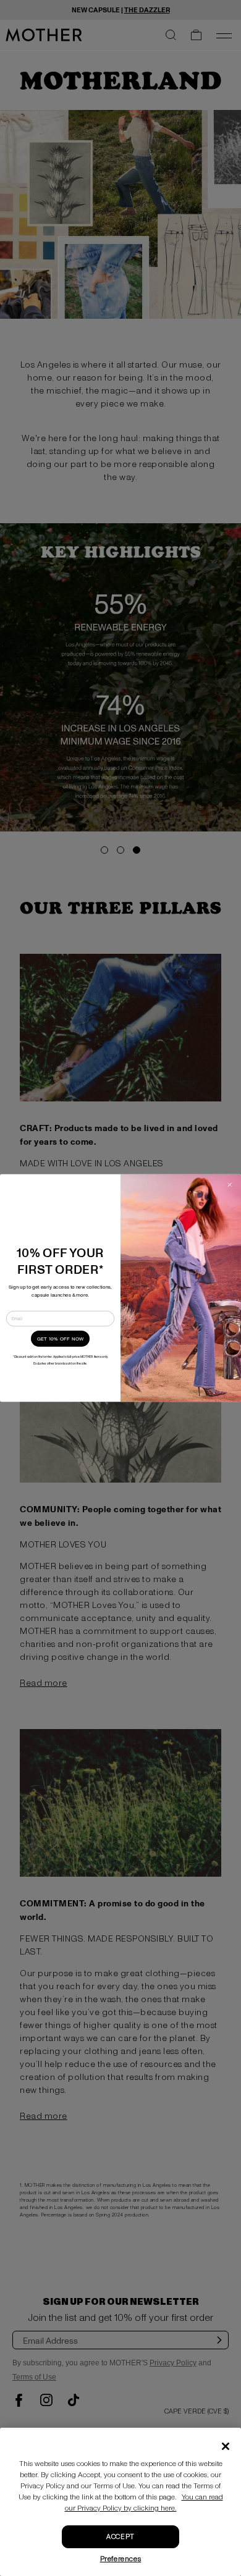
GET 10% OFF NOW (61, 1339)
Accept (120, 2537)
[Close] (226, 2446)
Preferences (121, 2559)
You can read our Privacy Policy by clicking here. (144, 2503)
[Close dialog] (230, 1185)
